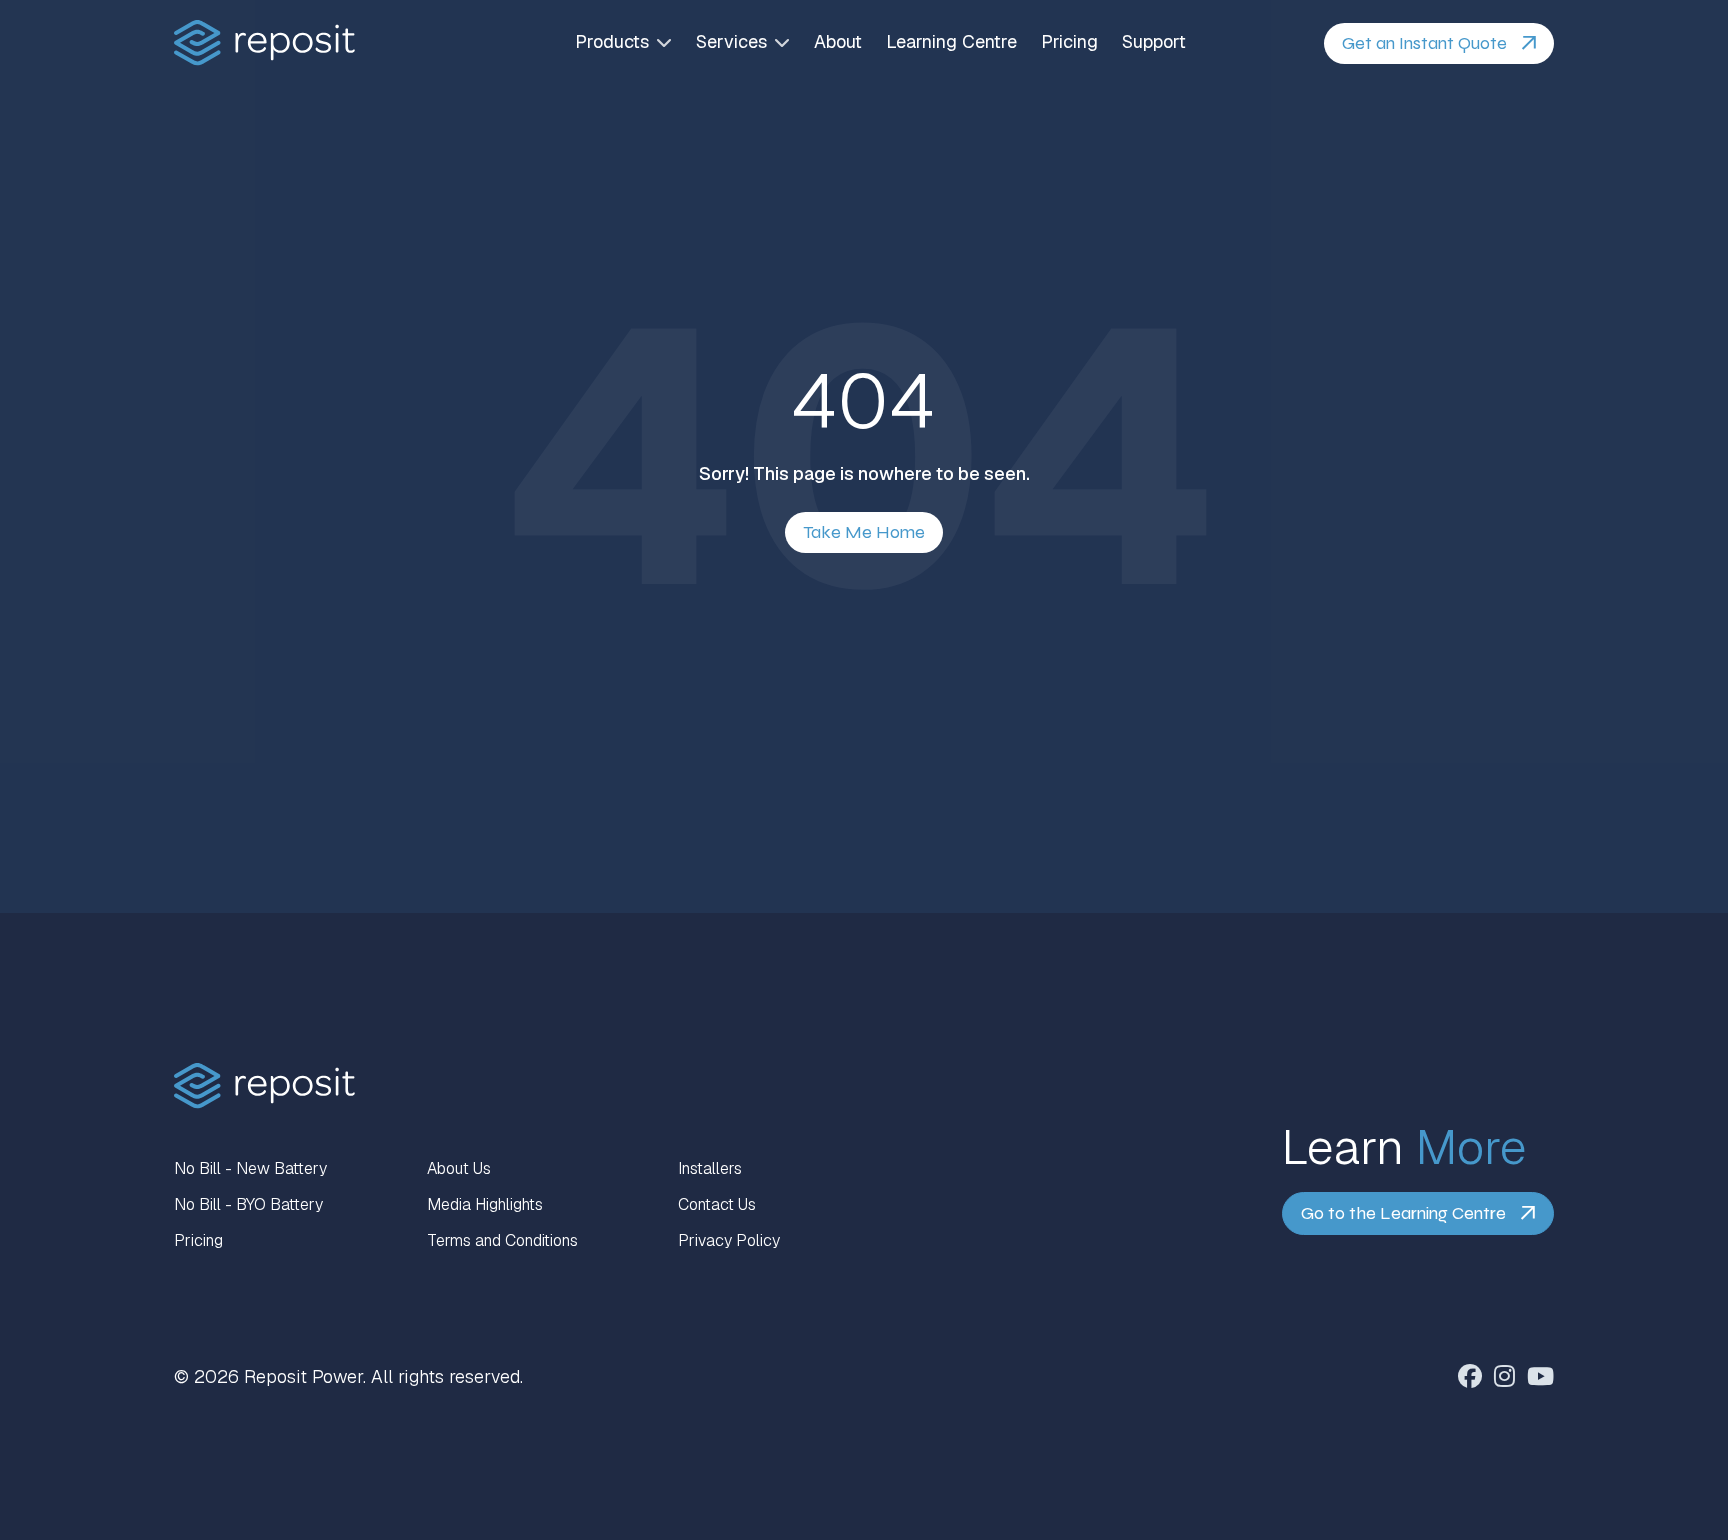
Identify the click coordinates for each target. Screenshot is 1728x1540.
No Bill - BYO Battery (248, 1204)
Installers (710, 1168)
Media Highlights (485, 1204)
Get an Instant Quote (1424, 43)
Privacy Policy (729, 1240)
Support (1154, 42)
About (838, 42)
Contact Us (717, 1204)
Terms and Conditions (502, 1240)
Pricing (1069, 42)
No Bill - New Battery (250, 1168)
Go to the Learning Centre (1403, 1213)
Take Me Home (864, 532)
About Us (459, 1168)
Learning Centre (951, 42)
